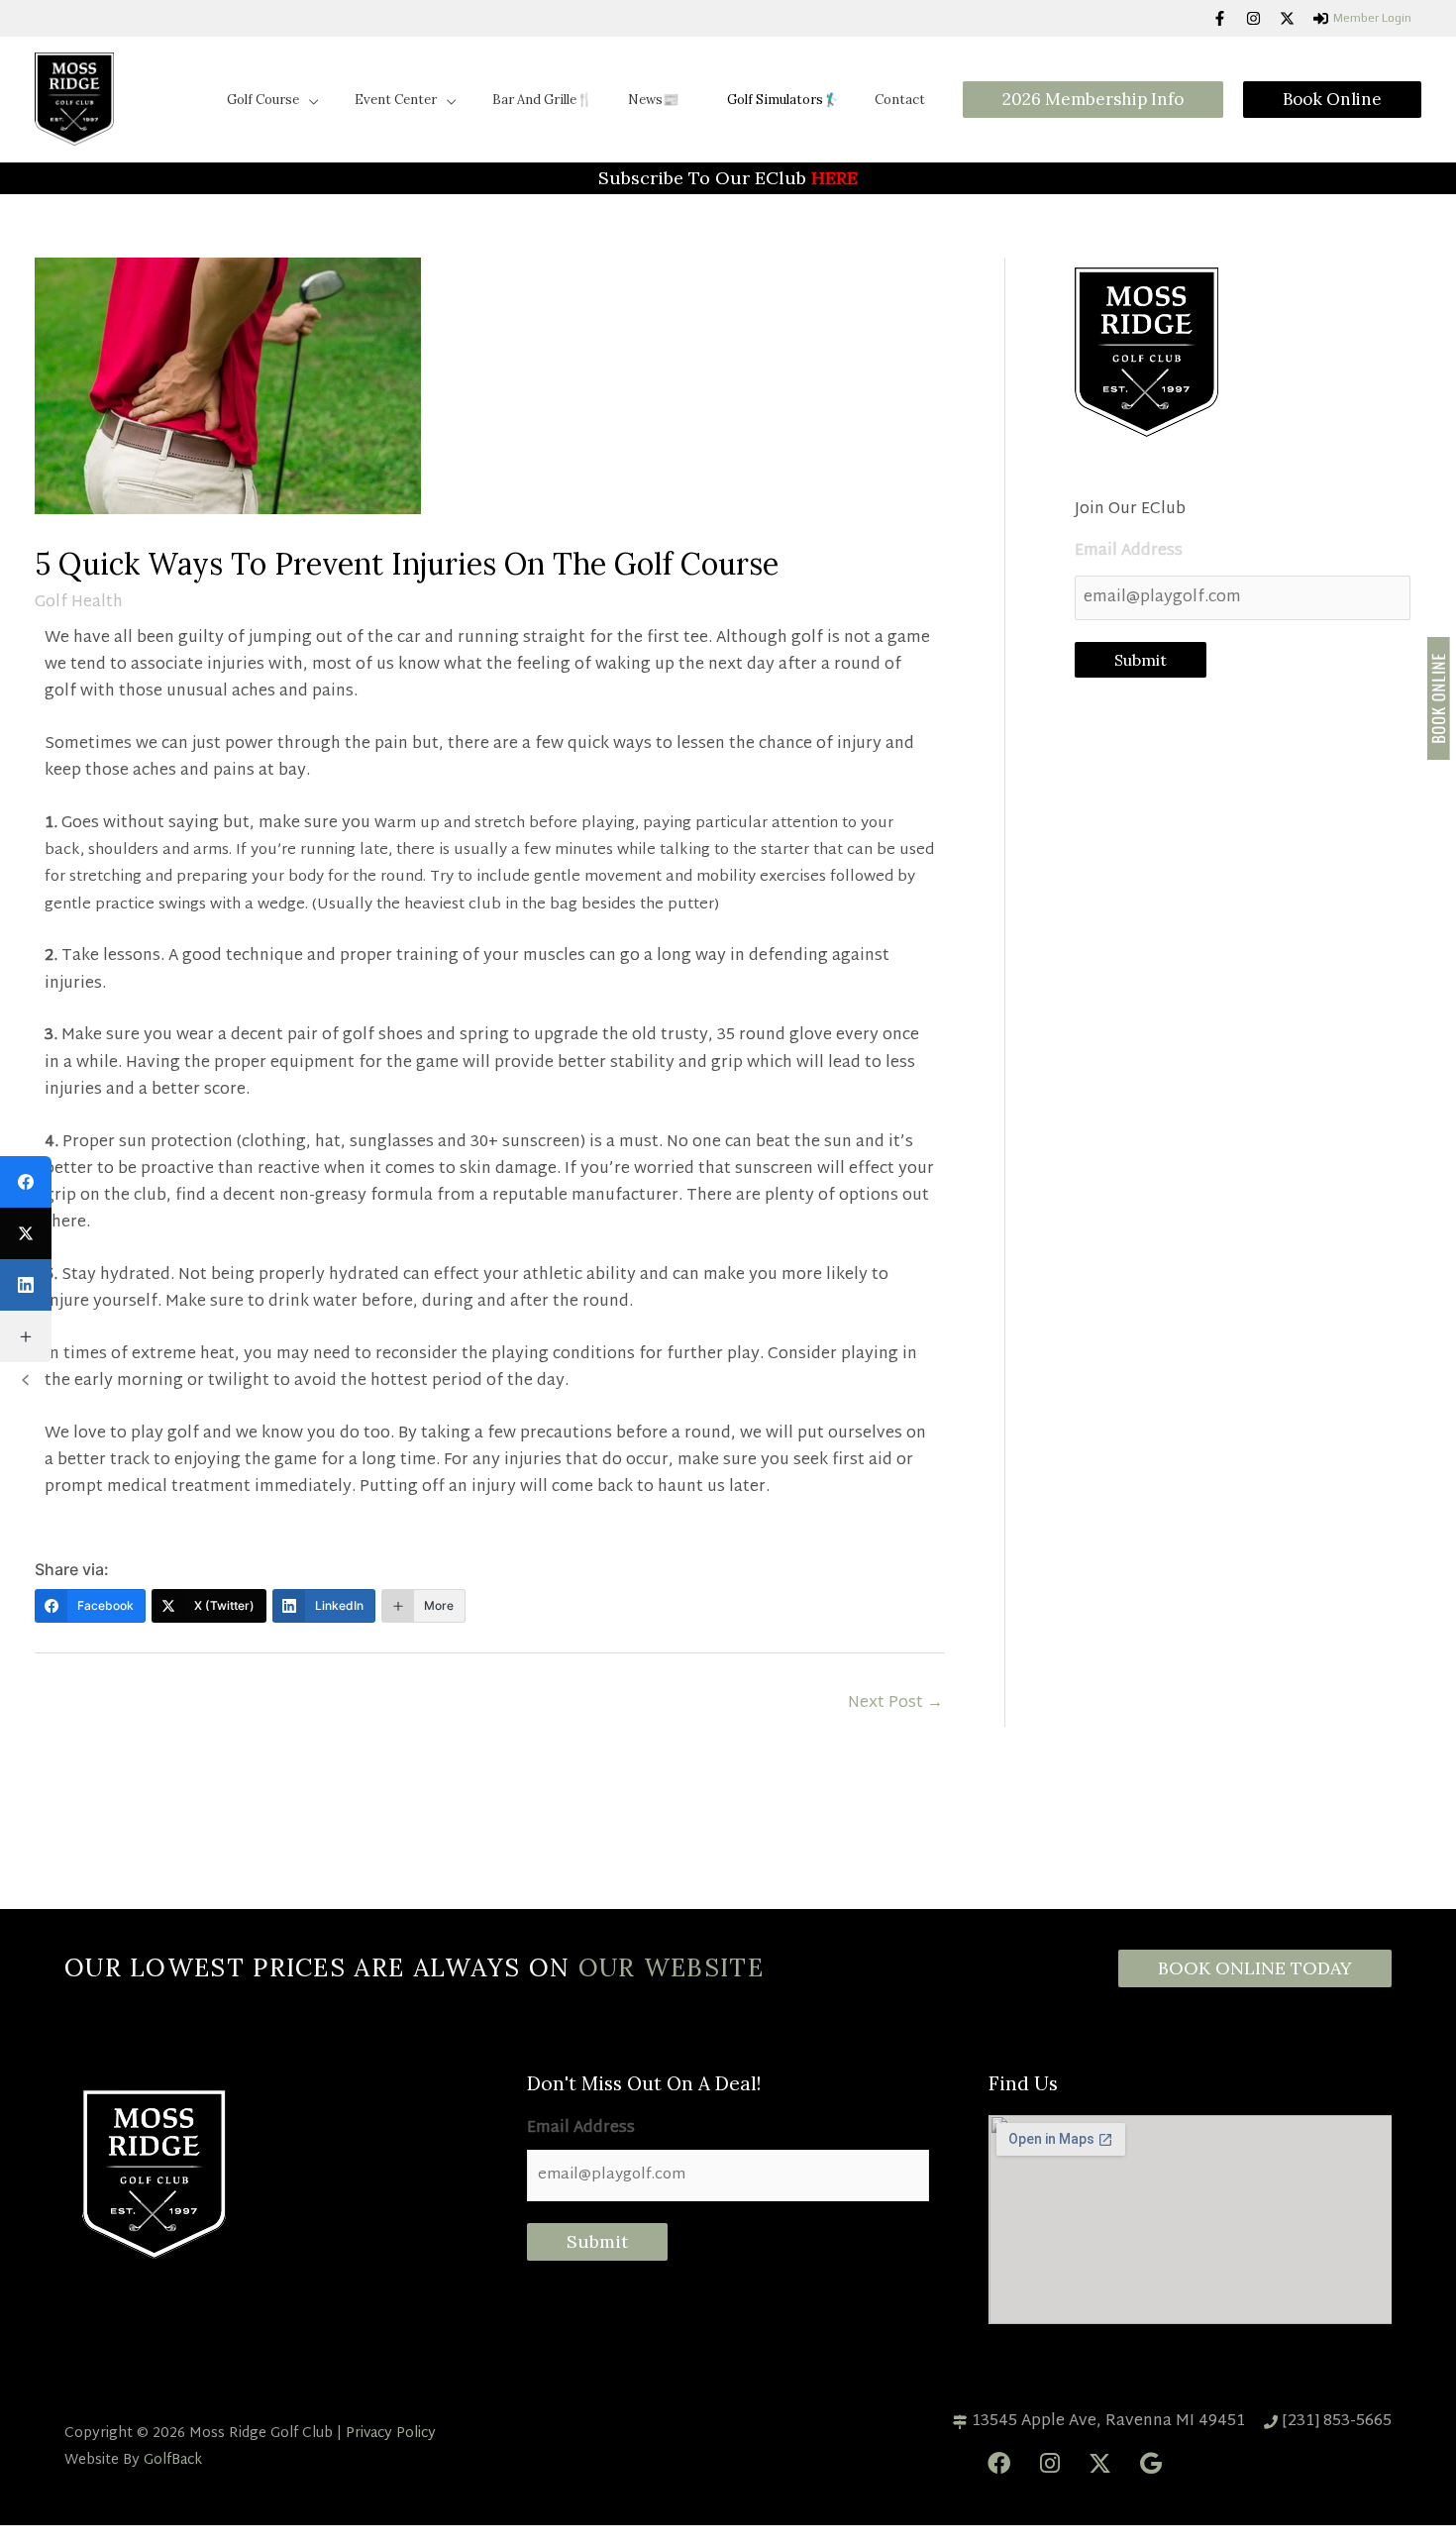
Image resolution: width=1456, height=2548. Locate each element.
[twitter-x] (1295, 18)
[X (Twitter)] (26, 1233)
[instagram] (1261, 18)
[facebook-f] (1227, 18)
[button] (309, 78)
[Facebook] (26, 1182)
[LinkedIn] (26, 1285)
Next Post (895, 1660)
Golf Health (79, 558)
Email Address (1129, 508)
